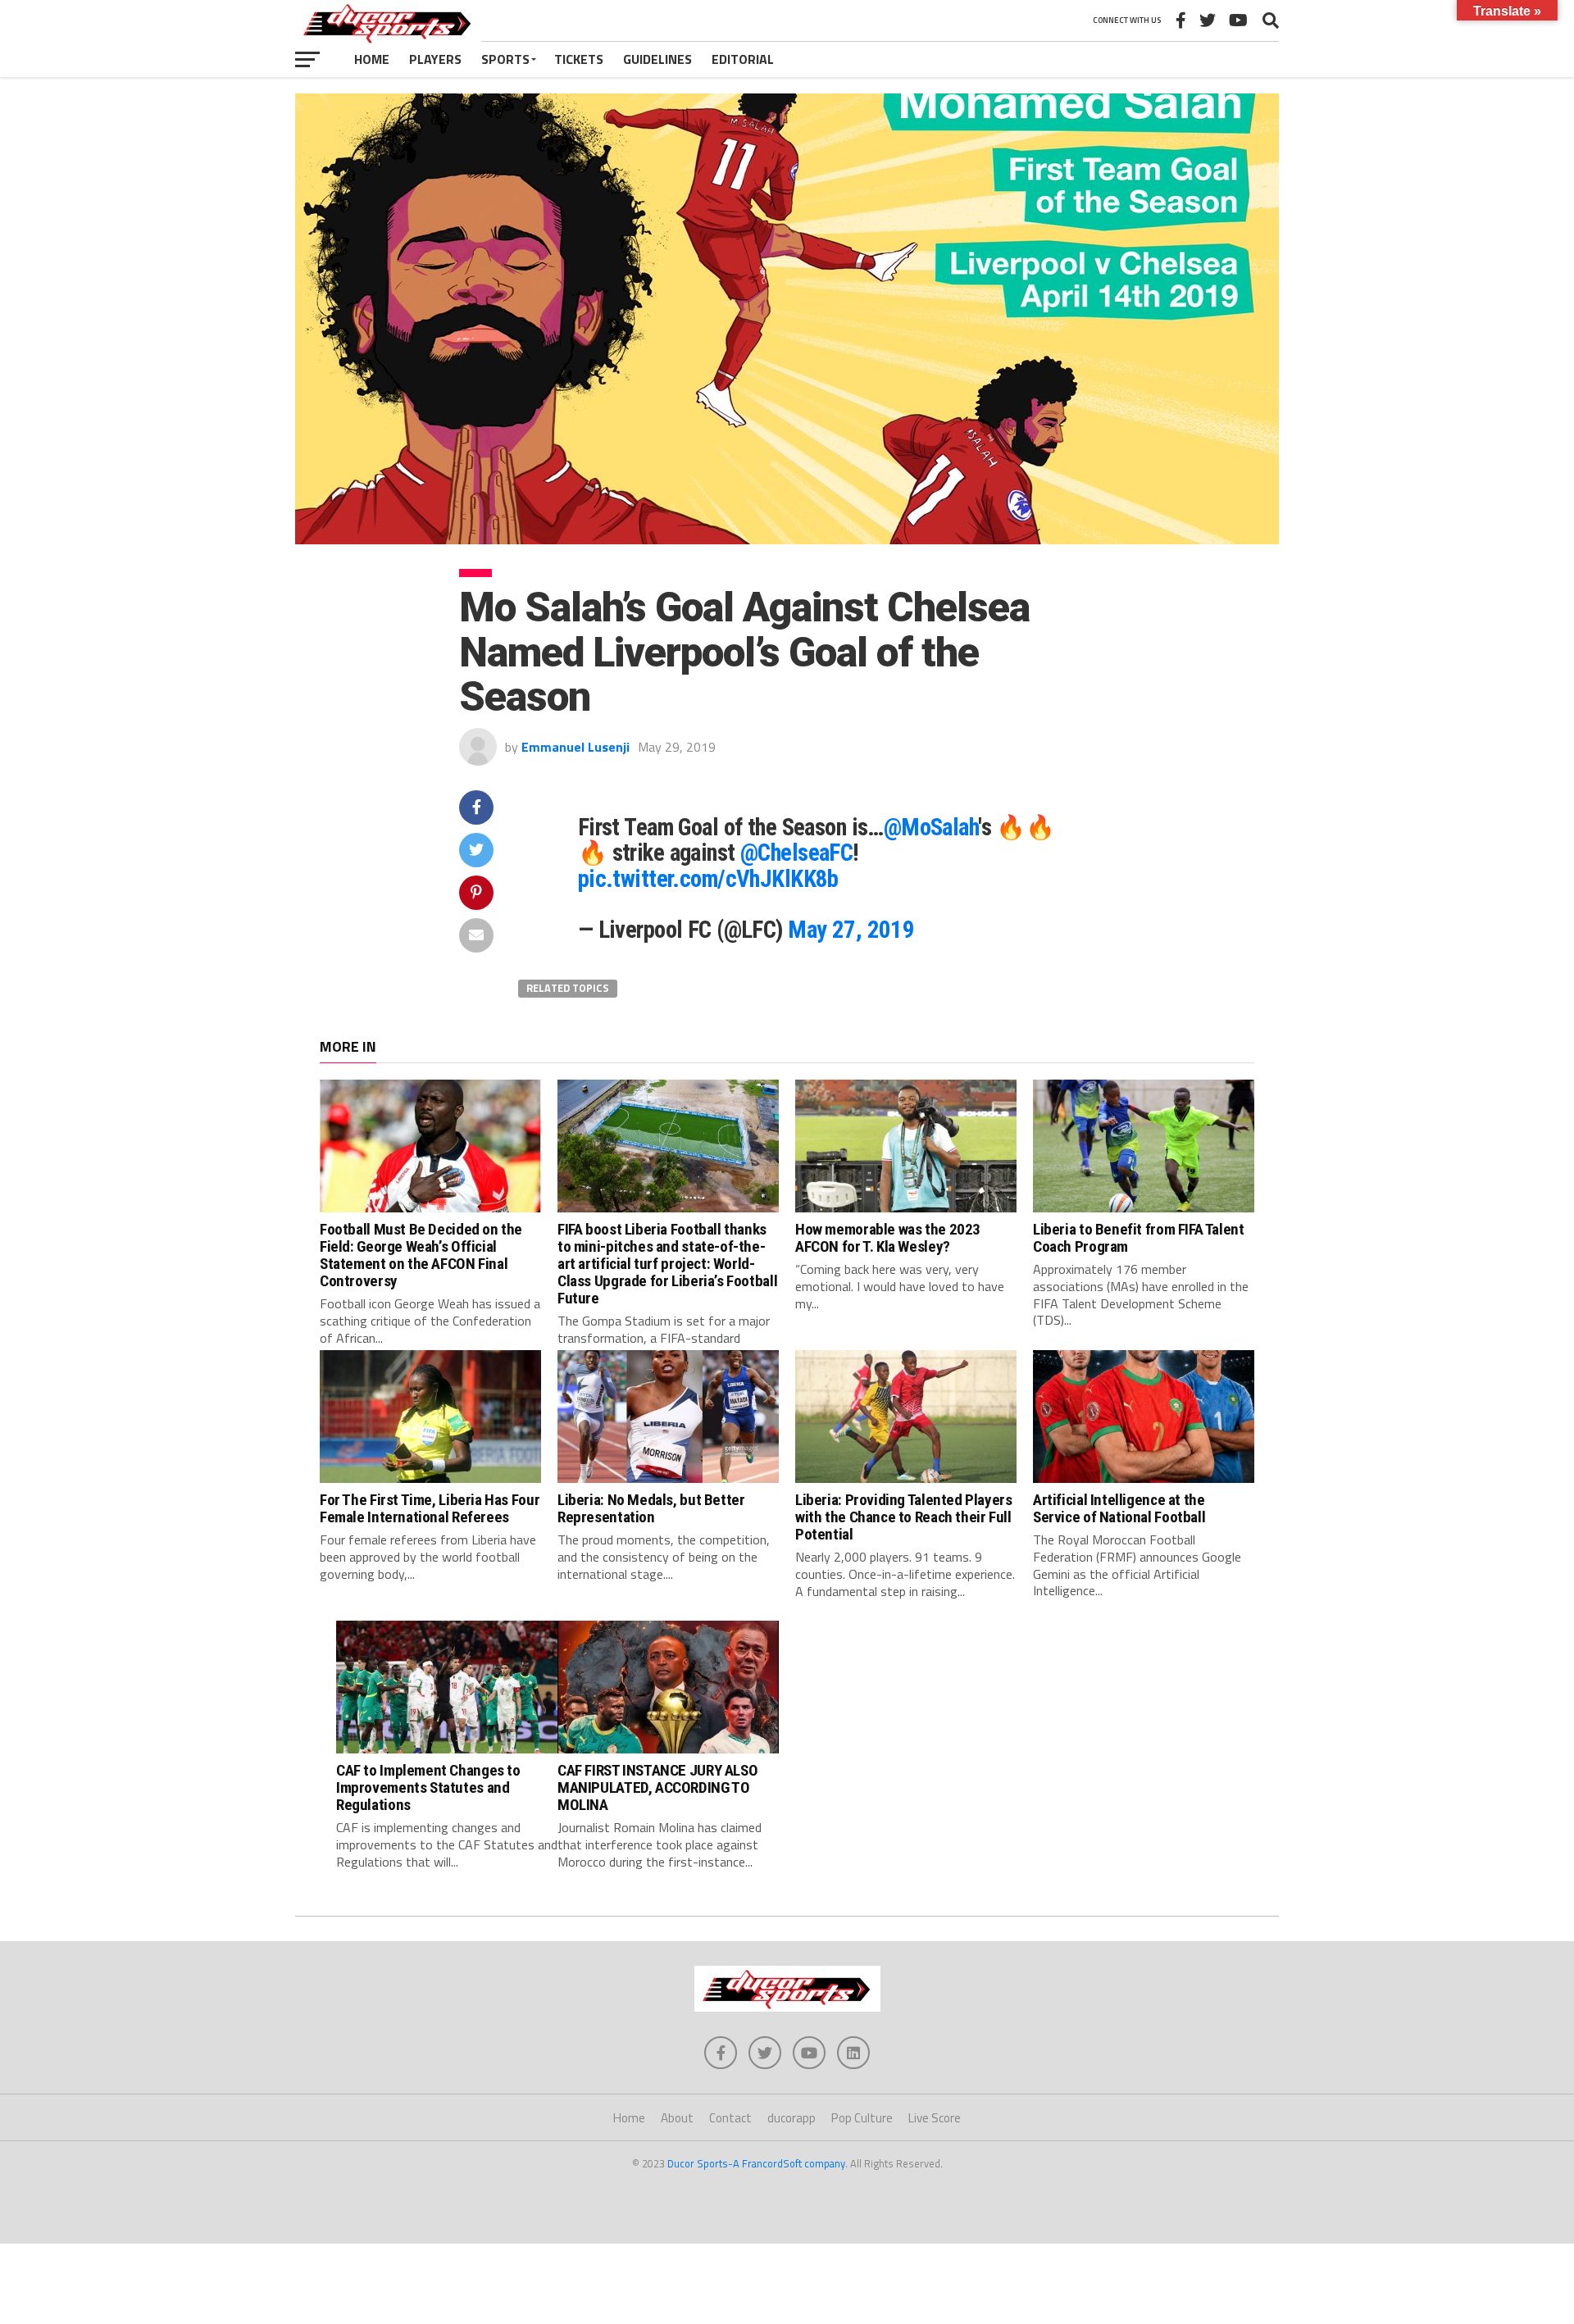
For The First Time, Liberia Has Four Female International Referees (430, 1508)
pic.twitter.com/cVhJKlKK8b (708, 879)
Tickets (579, 59)
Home (372, 59)
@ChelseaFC (796, 853)
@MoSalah (931, 827)
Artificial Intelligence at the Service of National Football (1119, 1508)
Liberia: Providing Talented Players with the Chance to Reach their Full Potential (904, 1517)
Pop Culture (862, 2118)
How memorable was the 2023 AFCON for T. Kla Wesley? (888, 1238)
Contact (730, 2118)
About (677, 2118)
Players (435, 59)
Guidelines (657, 59)
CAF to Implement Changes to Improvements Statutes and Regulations (428, 1787)
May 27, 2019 (851, 930)
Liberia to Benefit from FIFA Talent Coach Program (1139, 1238)
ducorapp (792, 2118)
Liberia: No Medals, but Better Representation (651, 1508)
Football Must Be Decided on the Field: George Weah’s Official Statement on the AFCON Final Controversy (421, 1255)
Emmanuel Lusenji (575, 747)
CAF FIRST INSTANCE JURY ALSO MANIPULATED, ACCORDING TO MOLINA (657, 1787)
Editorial (743, 59)
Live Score (935, 2118)
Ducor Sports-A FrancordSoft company (756, 2163)
